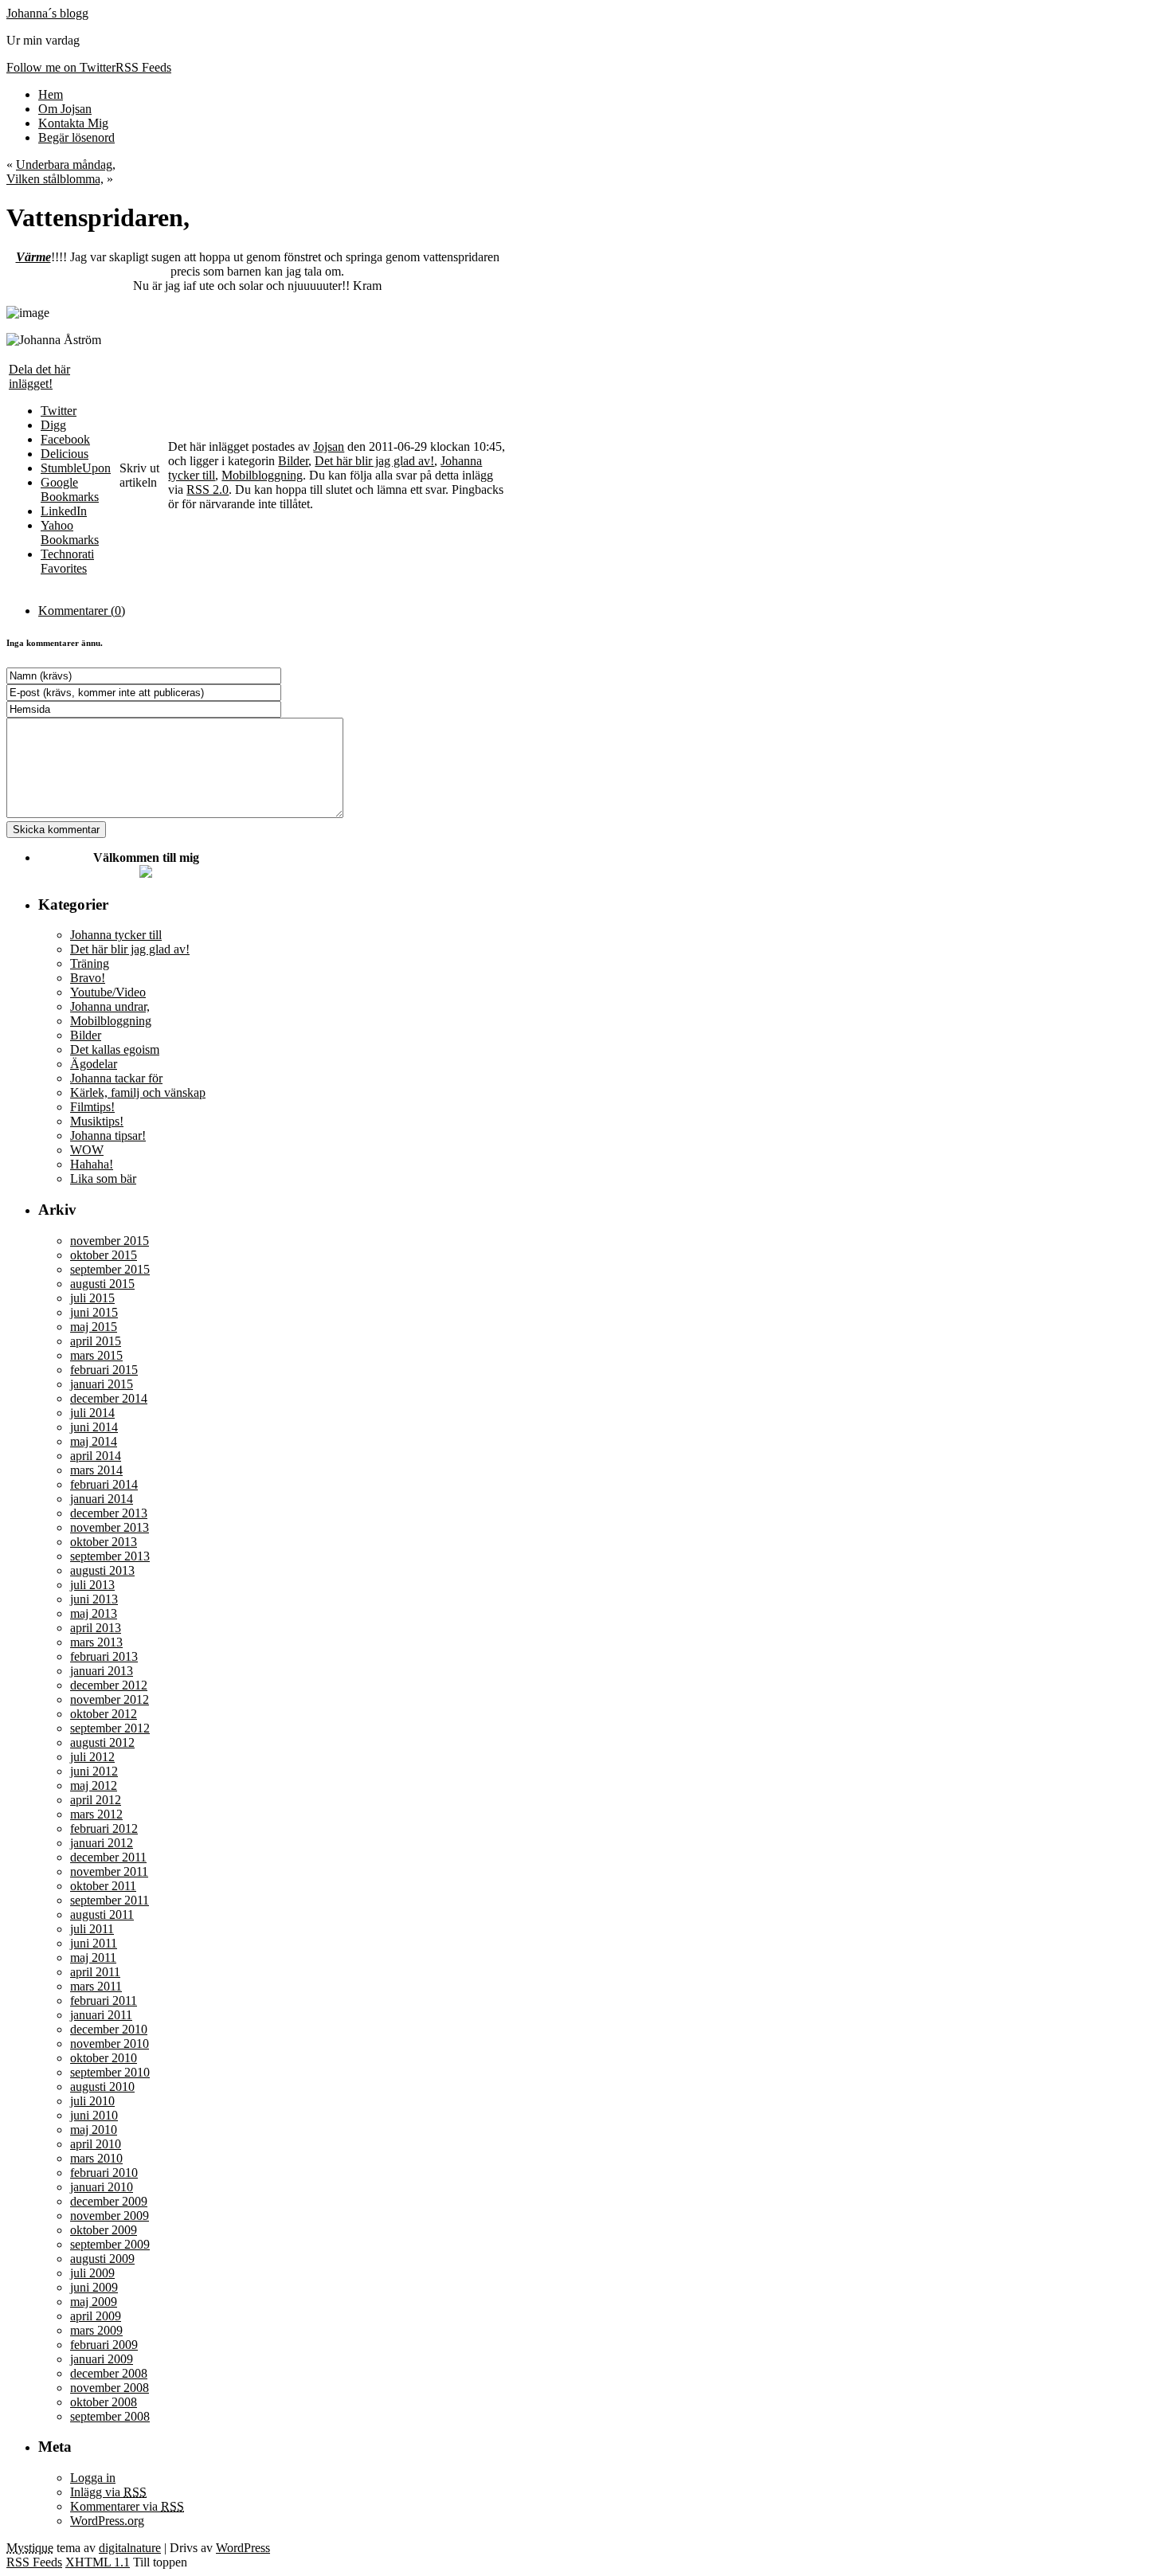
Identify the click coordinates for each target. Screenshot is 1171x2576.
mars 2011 (96, 1986)
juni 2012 (94, 1771)
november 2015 (110, 1241)
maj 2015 (94, 1327)
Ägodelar (94, 1064)
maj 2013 (94, 1613)
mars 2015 (96, 1355)
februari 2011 (104, 2001)
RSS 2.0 (208, 489)
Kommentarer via (127, 2506)
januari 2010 (102, 2187)
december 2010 (109, 2029)
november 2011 (109, 1871)
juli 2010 (92, 2101)
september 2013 (110, 1556)
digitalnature (130, 2548)
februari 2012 (104, 1828)
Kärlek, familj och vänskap (138, 1092)
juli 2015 (92, 1298)
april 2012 (96, 1800)
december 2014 (109, 1398)
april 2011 (95, 1972)
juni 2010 (94, 2115)
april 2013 (96, 1628)
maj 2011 (93, 1957)
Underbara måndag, (66, 164)
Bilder (293, 461)
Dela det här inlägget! (39, 376)
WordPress (243, 2548)
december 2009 (109, 2201)
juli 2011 (92, 1929)
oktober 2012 (104, 1714)
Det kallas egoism (115, 1049)
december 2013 (109, 1513)
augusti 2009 (102, 2259)
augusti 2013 (102, 1570)
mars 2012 (96, 1814)
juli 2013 (92, 1585)
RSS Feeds (34, 2562)
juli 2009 (92, 2273)
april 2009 (96, 2316)
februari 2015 (104, 1370)
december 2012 (109, 1685)
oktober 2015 (104, 1255)
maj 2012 (94, 1785)
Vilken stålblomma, (55, 179)
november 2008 (110, 2388)
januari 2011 (101, 2015)
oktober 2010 (104, 2058)
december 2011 (108, 1857)
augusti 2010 (102, 2087)
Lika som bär (103, 1178)
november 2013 (110, 1527)
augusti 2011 (102, 1914)
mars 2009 (96, 2330)
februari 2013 (104, 1656)
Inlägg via (108, 2492)
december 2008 (109, 2373)
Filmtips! (92, 1107)
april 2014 (96, 1456)
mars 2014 (96, 1470)
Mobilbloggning (262, 475)
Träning (90, 963)
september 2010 (110, 2072)
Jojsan (329, 446)
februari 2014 (104, 1484)
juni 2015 (94, 1312)
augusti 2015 (102, 1284)
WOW (87, 1150)
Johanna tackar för (116, 1078)
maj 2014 (94, 1441)
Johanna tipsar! (108, 1135)
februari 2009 (104, 2345)
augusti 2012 (102, 1742)
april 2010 (96, 2144)
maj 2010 (94, 2130)
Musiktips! (97, 1121)
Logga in (93, 2478)
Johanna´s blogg (47, 13)
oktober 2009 (104, 2230)
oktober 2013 (104, 1542)
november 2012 (110, 1699)
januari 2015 (102, 1384)
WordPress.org (107, 2521)
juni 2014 (94, 1427)
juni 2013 (94, 1599)
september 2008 (110, 2416)
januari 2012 (102, 1843)
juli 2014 (92, 1413)
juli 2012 (92, 1757)
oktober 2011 (103, 1886)
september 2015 (110, 1269)
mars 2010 (96, 2158)
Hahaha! (92, 1164)
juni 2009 (94, 2287)
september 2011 (110, 1900)
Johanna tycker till (116, 935)
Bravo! (88, 978)
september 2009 (110, 2244)
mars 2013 (96, 1642)
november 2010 (110, 2044)
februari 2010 (104, 2173)
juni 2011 (94, 1943)
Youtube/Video (108, 992)
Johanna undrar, (110, 1006)
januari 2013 (102, 1671)
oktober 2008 (104, 2402)
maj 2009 (94, 2302)
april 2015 (96, 1341)
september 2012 (110, 1728)
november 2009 (110, 2216)
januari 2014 (102, 1499)
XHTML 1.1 (98, 2562)
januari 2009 (102, 2359)
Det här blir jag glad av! (374, 461)
